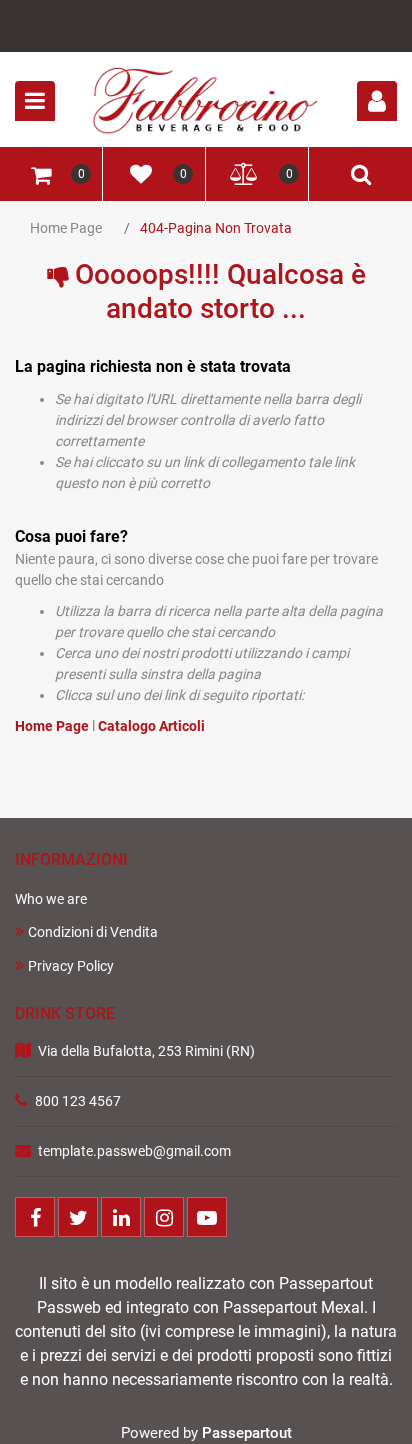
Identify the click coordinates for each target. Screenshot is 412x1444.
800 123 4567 (78, 1101)
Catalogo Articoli (151, 726)
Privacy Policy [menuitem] (71, 966)
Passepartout (247, 1433)
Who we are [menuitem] (51, 899)
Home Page (66, 228)
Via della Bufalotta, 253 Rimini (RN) (146, 1051)
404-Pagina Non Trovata (216, 228)
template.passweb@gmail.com (134, 1151)
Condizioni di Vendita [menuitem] (93, 932)
